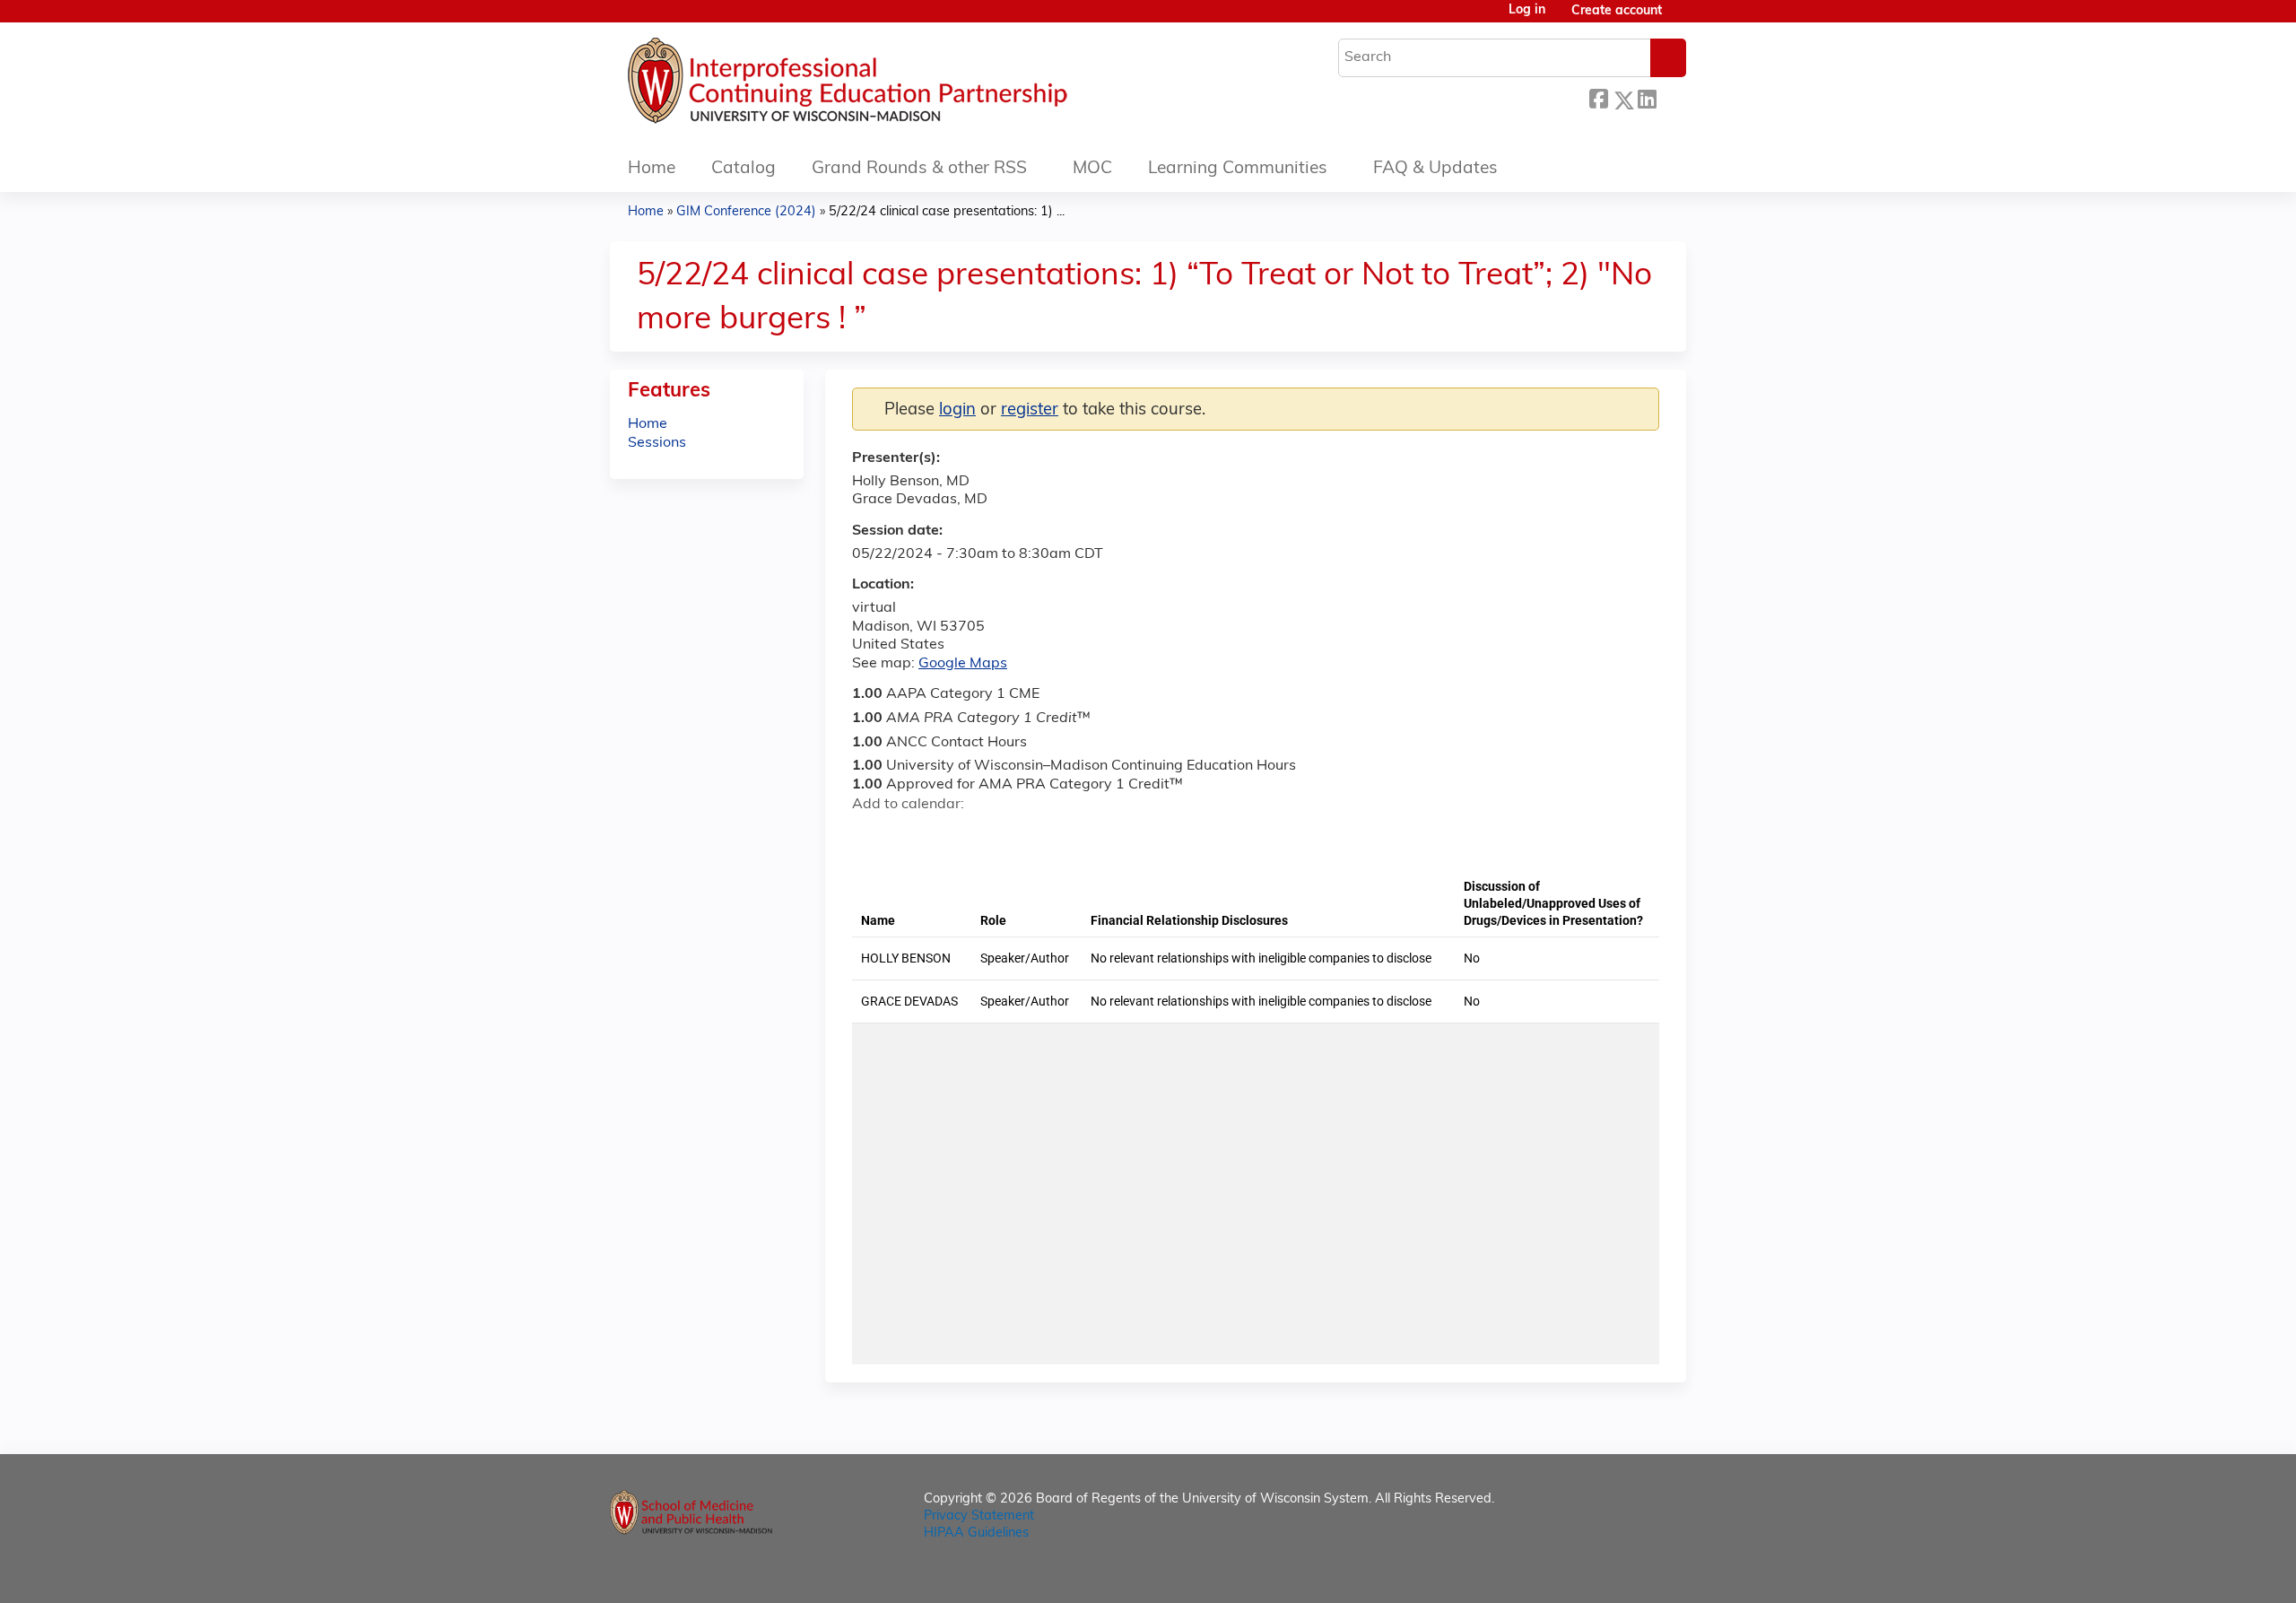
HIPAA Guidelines (976, 1533)
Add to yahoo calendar (911, 836)
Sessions (657, 443)
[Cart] (1681, 18)
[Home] (901, 85)
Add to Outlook (994, 836)
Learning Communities (1238, 169)
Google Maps (963, 664)
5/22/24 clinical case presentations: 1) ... (947, 212)
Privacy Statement (979, 1516)
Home (652, 169)
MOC (1092, 169)
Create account (1617, 11)
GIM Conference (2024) (746, 212)
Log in (1527, 11)
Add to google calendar (870, 836)
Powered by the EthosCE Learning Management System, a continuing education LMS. (1622, 1574)
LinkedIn (1647, 97)
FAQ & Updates (1435, 169)
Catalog (744, 169)
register (1030, 410)
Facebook (1598, 97)
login (957, 410)
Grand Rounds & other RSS (919, 169)
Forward (1671, 97)
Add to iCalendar (951, 835)
